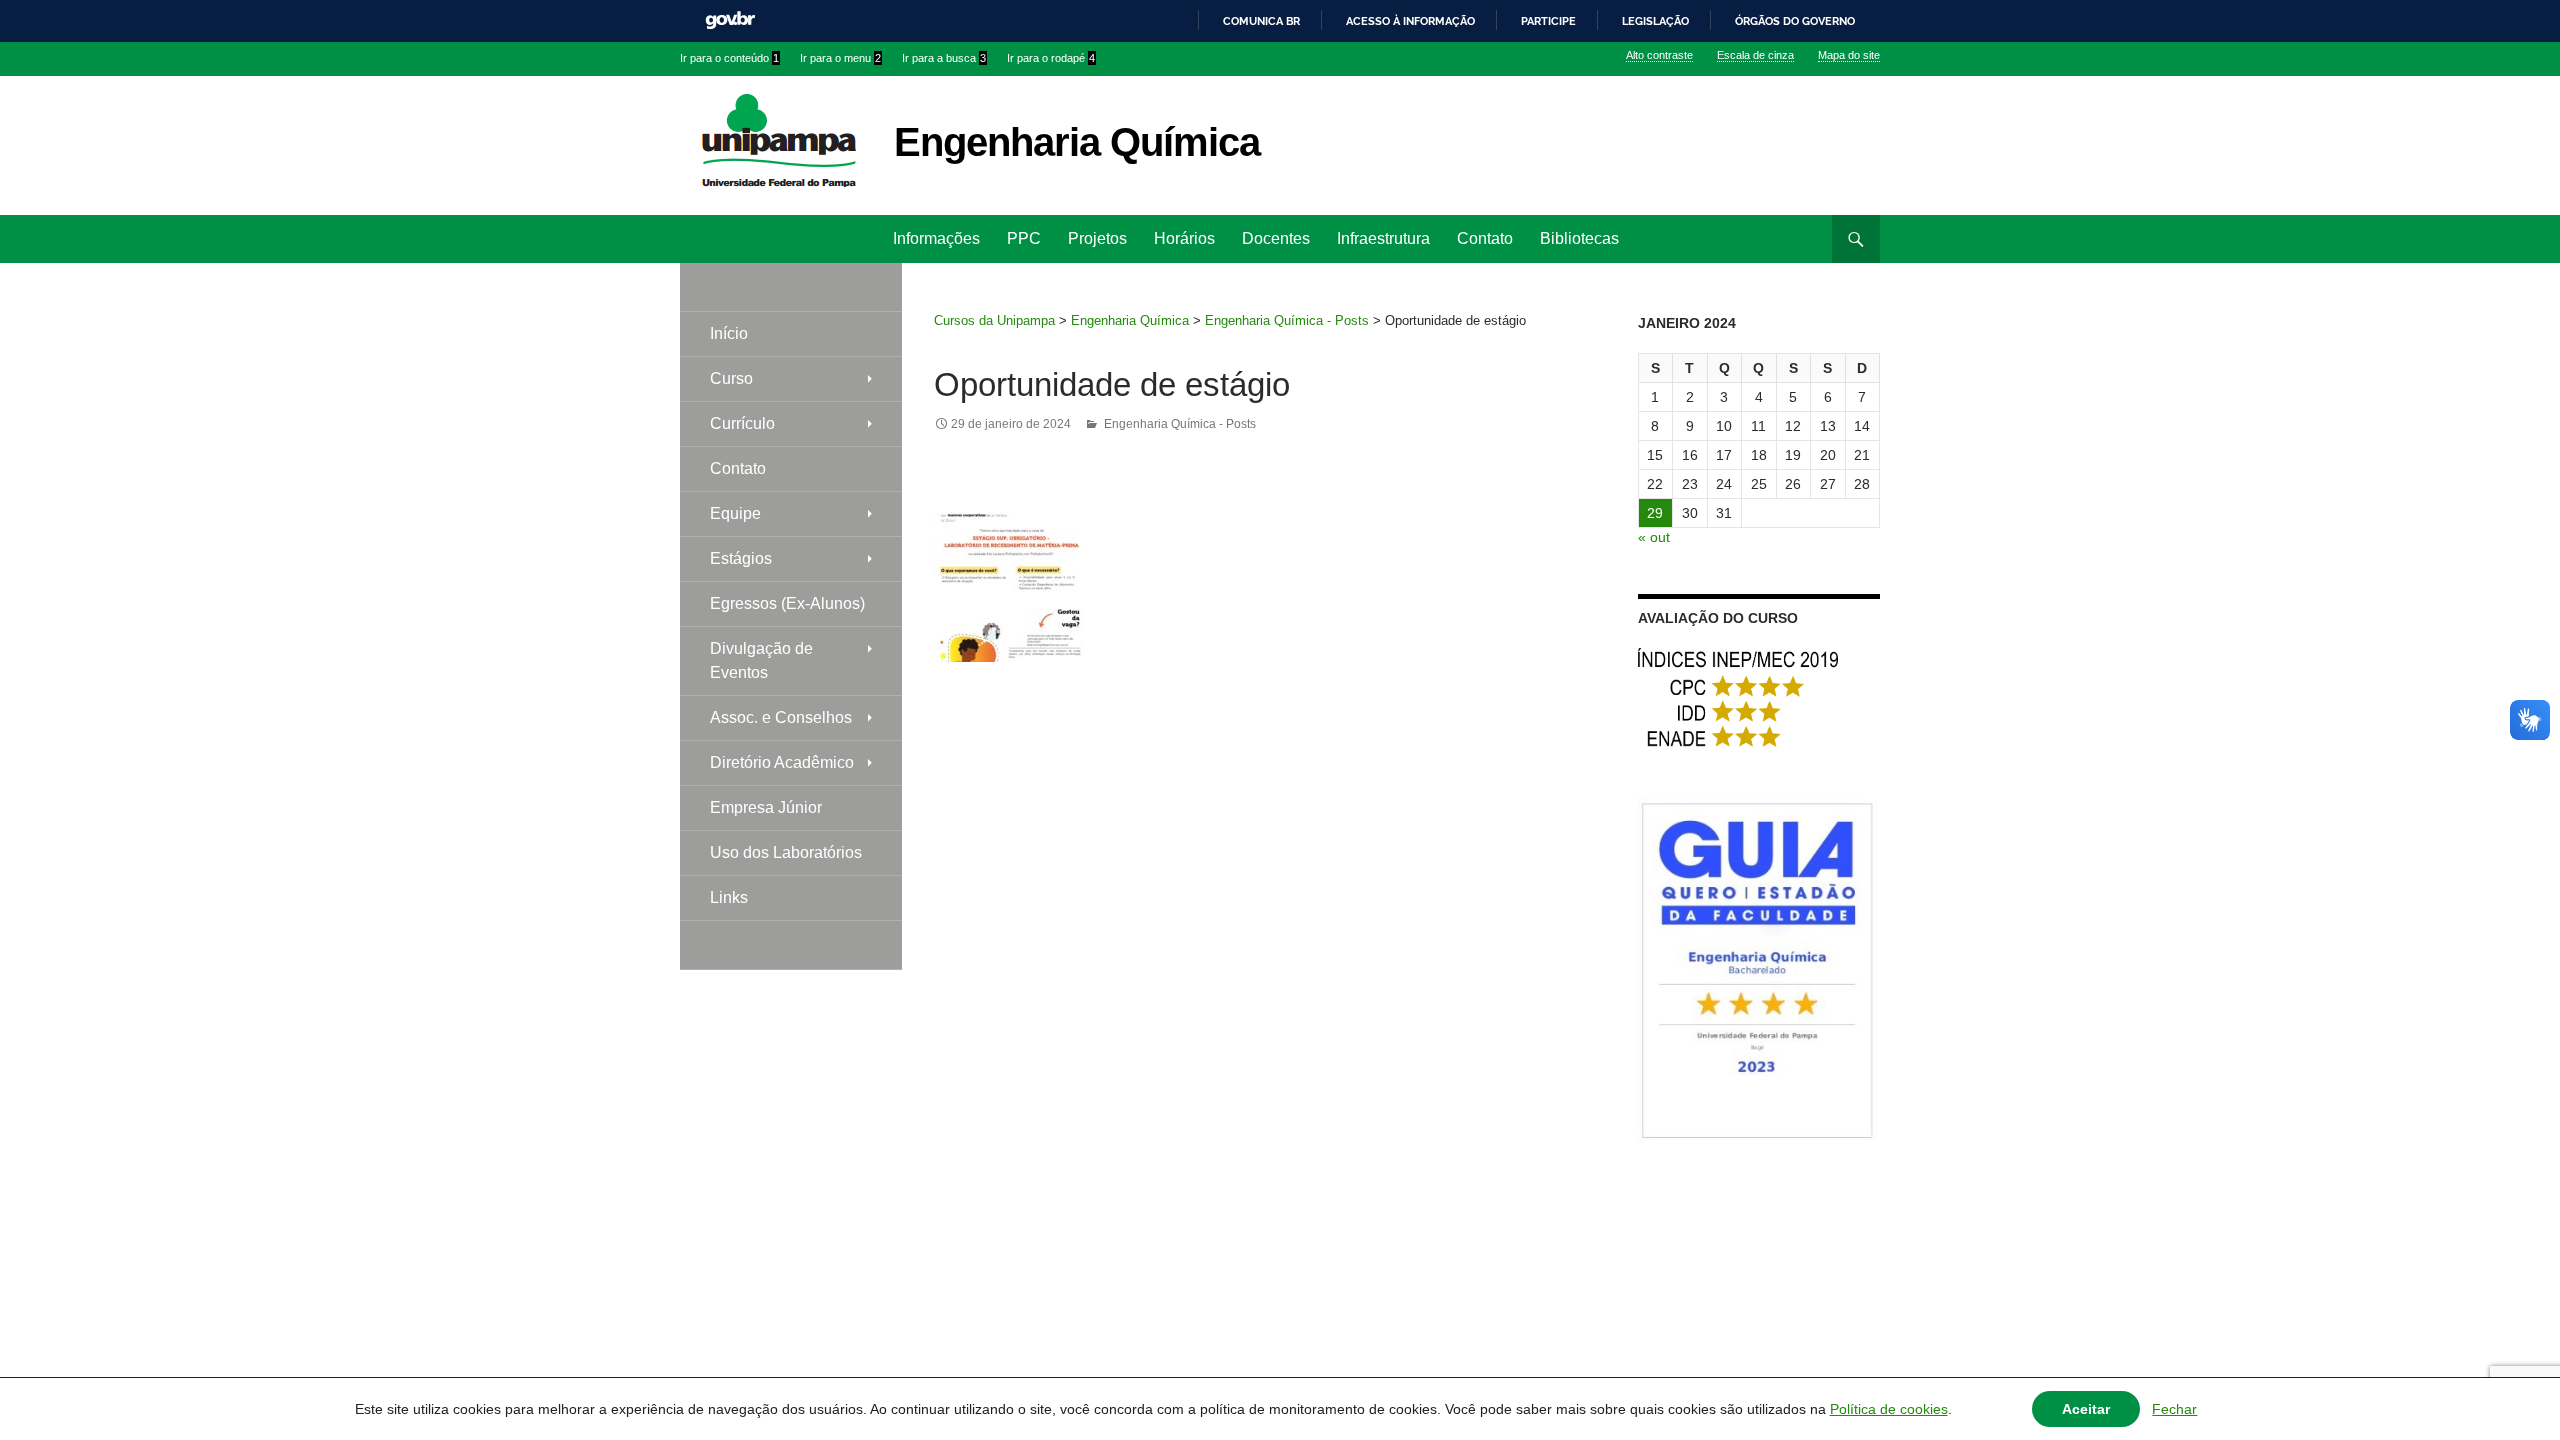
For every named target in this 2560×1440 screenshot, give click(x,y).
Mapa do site (1849, 55)
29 (1655, 513)
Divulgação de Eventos (761, 660)
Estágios (741, 558)
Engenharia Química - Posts (1287, 320)
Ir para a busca (944, 58)
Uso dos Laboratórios (786, 852)
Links (729, 897)
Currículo (742, 423)
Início (729, 333)
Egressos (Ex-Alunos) (787, 603)
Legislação (1655, 21)
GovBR (730, 20)
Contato (1485, 238)
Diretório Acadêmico (782, 762)
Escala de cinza (1755, 55)
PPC (1024, 238)
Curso (731, 378)
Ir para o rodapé (1051, 58)
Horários (1184, 238)
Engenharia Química (1077, 142)
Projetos (1097, 238)
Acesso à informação (1410, 21)
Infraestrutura (1383, 238)
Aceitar (2086, 1409)
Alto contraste (1659, 55)
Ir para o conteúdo (729, 58)
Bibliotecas (1579, 238)
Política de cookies (1889, 1409)
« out (1654, 537)
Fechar (2174, 1409)
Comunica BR (1261, 21)
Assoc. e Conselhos (781, 717)
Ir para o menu (840, 58)
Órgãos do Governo (1795, 21)
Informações (936, 238)
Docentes (1276, 238)
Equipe (735, 513)
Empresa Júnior (766, 807)
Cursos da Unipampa (994, 320)
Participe (1548, 21)
